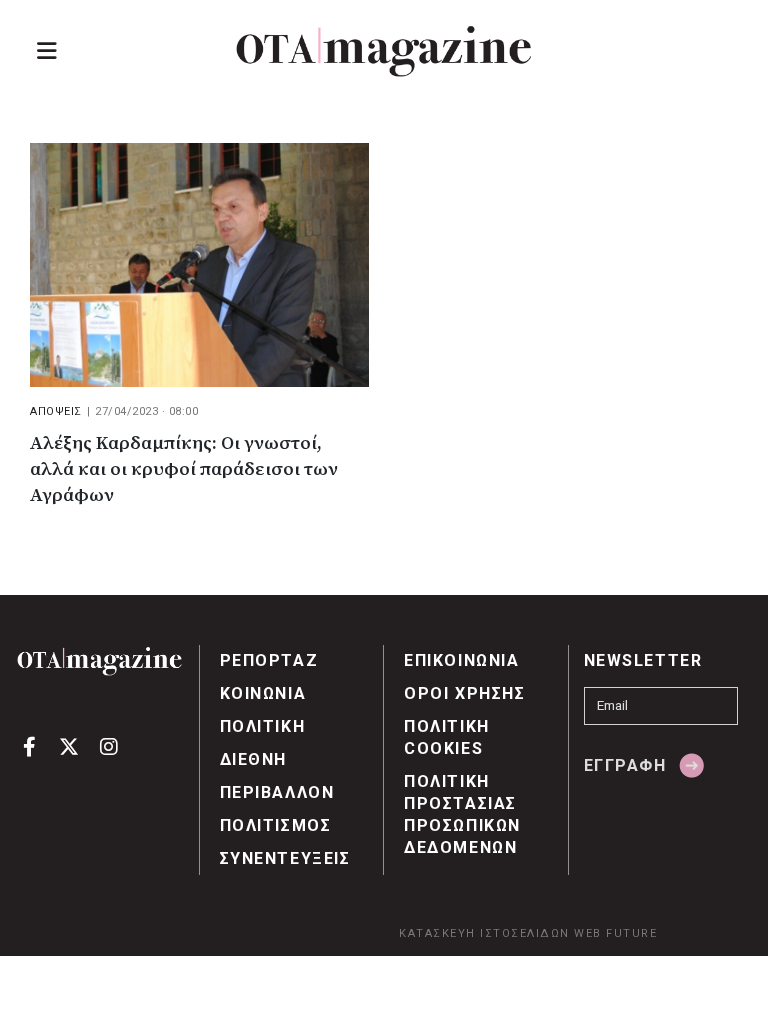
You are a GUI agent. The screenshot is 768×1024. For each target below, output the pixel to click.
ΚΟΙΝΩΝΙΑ (263, 693)
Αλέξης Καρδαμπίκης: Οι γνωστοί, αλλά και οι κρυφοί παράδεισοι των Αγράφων (184, 469)
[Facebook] (29, 745)
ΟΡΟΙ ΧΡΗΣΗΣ (465, 693)
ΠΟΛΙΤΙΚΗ (263, 726)
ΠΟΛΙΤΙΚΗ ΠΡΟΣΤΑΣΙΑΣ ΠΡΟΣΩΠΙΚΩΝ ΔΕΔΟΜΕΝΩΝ (462, 814)
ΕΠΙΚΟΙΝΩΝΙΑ (462, 660)
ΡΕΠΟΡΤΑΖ (269, 660)
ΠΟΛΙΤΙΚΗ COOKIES (447, 737)
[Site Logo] (384, 51)
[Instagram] (108, 745)
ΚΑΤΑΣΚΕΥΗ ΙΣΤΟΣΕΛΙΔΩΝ (484, 933)
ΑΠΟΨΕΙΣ (56, 411)
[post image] (199, 265)
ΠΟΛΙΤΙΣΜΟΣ (276, 825)
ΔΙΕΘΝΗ (254, 759)
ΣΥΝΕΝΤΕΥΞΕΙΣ (285, 858)
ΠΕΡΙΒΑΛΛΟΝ (277, 792)
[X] (69, 745)
